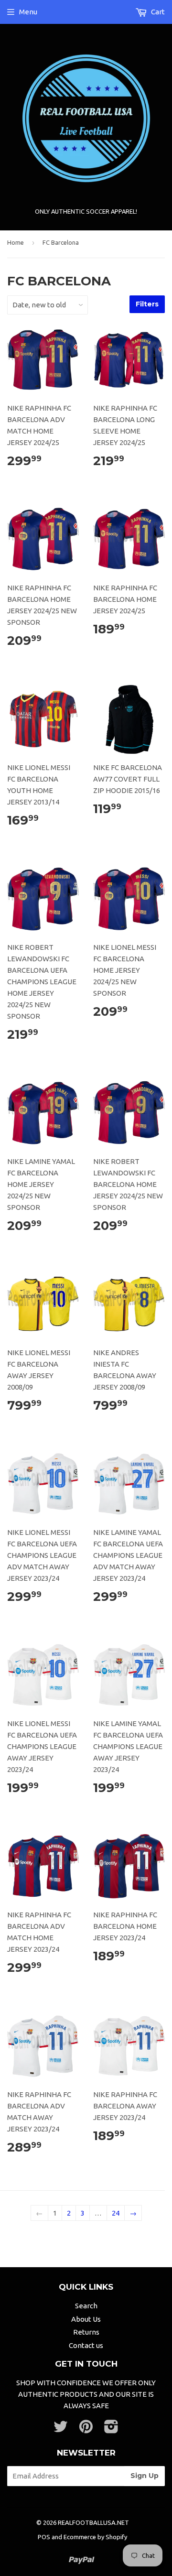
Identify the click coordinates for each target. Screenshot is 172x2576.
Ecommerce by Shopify (95, 2537)
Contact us (86, 2345)
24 (116, 2213)
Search (86, 2306)
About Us (86, 2319)
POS (44, 2537)
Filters (147, 304)
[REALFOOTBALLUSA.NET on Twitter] (61, 2429)
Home (16, 242)
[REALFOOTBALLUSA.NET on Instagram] (111, 2429)
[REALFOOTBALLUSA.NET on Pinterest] (86, 2429)
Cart (157, 12)
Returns (86, 2332)
